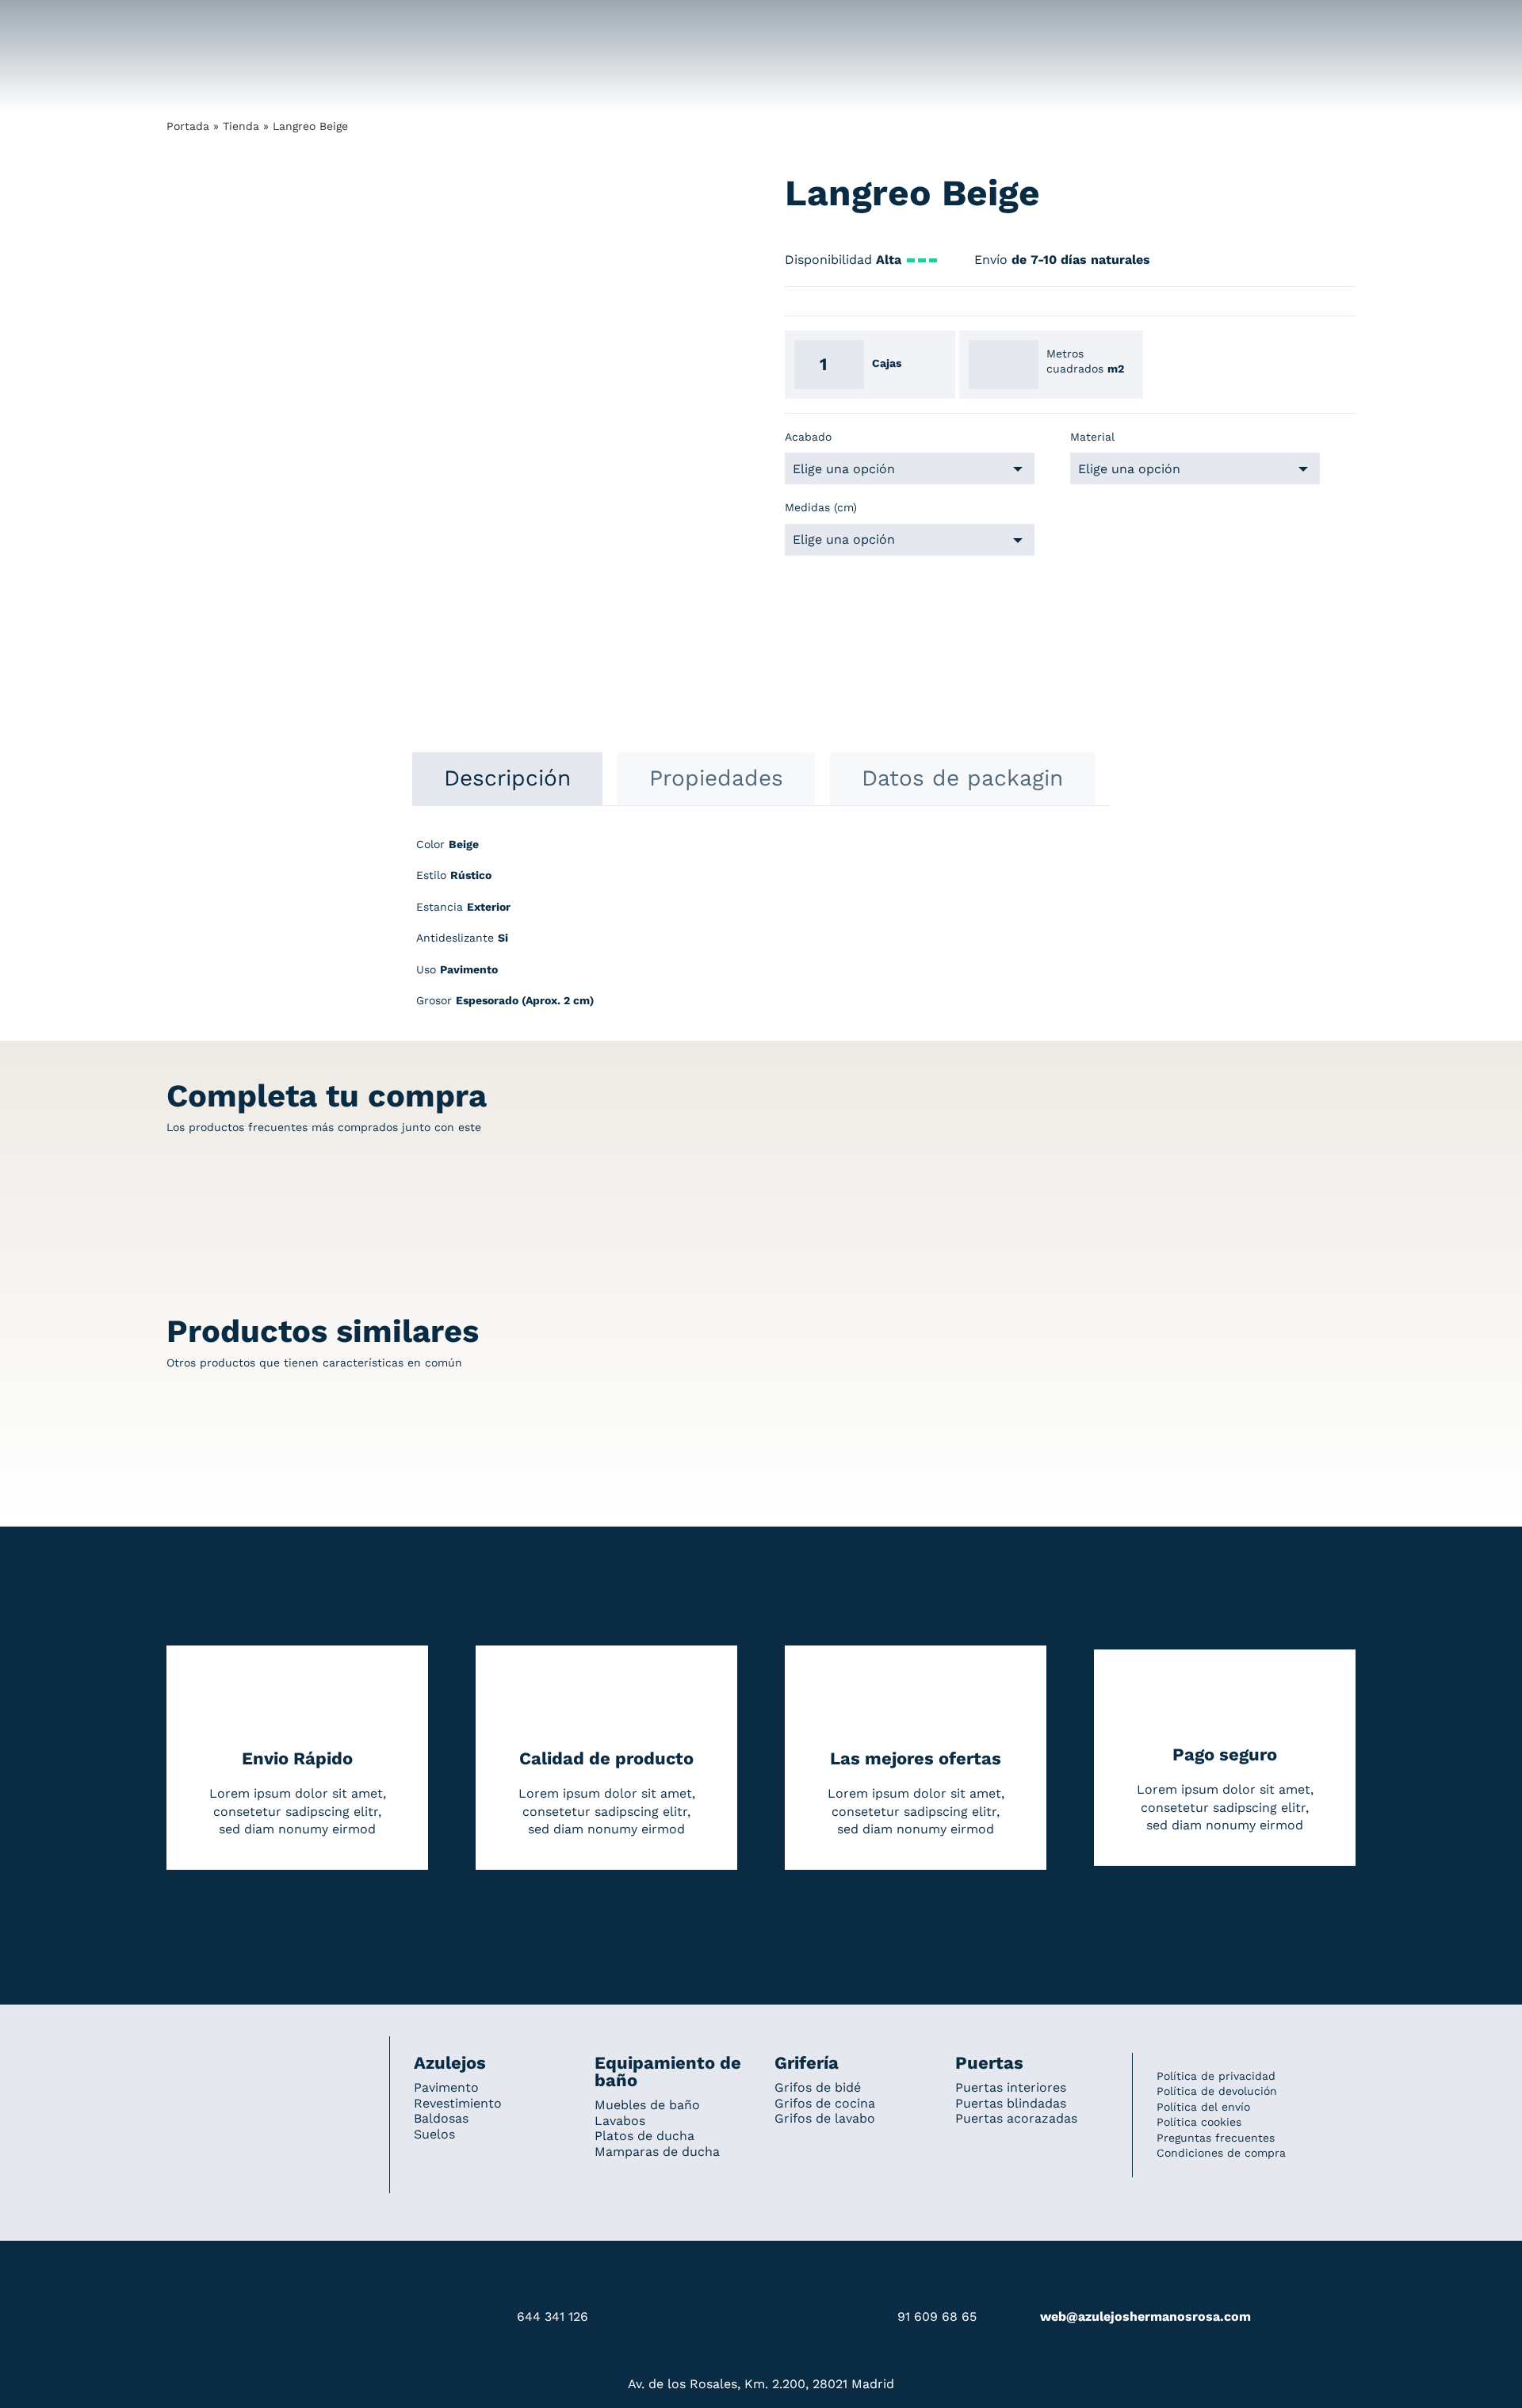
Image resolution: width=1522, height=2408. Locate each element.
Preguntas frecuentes (1216, 2138)
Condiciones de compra (1221, 2153)
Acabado (808, 437)
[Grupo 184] (198, 21)
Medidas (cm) (821, 507)
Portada (188, 126)
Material (1092, 437)
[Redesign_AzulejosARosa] (266, 2058)
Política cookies (1199, 2122)
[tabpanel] (761, 931)
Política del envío (1203, 2107)
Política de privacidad (1216, 2076)
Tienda (241, 126)
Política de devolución (1217, 2091)
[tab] (507, 778)
